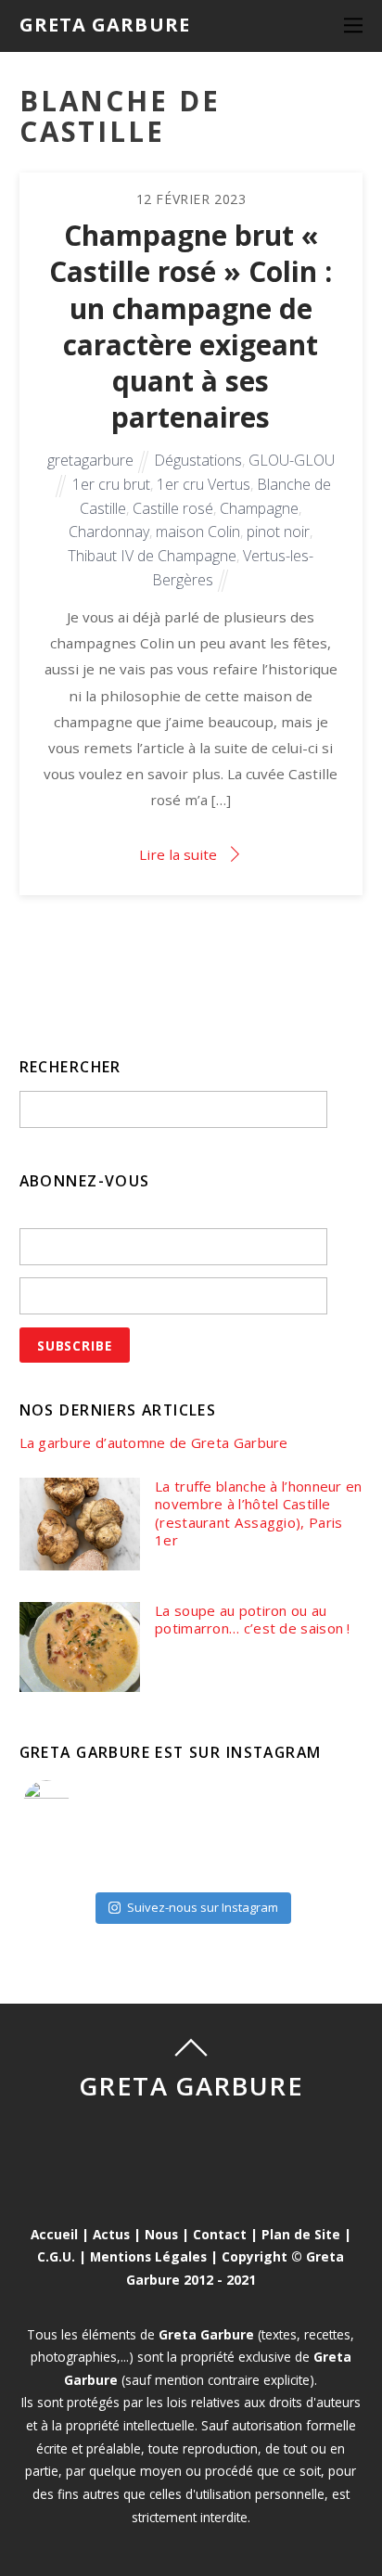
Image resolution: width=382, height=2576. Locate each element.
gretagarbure (90, 460)
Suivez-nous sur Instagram (203, 1907)
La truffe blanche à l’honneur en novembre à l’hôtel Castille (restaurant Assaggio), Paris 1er (259, 1514)
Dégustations (198, 460)
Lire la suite (178, 854)
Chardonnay (109, 532)
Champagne (259, 508)
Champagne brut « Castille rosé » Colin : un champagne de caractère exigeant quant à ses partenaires (191, 326)
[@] (74, 1803)
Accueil (54, 2234)
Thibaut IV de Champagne (152, 556)
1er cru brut (111, 484)
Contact (220, 2234)
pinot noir (278, 532)
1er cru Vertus (204, 484)
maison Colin (198, 532)
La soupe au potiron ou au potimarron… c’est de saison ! (253, 1620)
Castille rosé (173, 508)
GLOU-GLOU (292, 460)
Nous (161, 2234)
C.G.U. (56, 2256)
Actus (111, 2234)
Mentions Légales (148, 2256)
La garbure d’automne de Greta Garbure (154, 1443)
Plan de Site (301, 2234)
